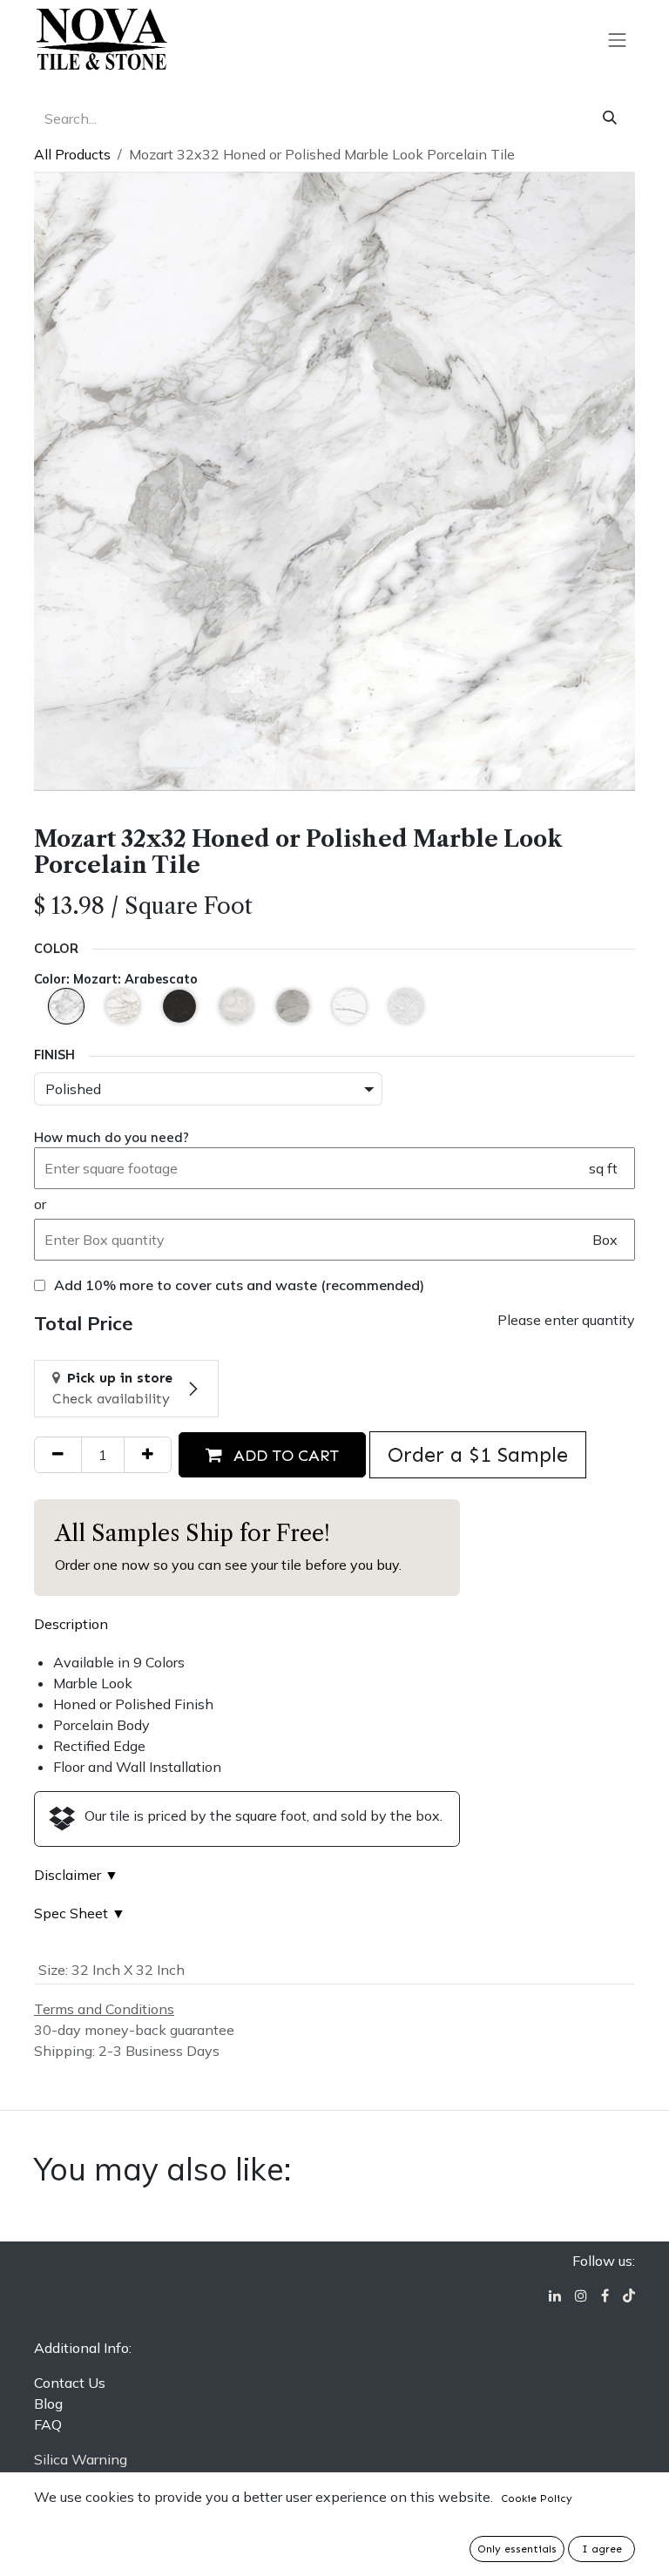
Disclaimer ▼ (76, 1875)
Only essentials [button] (517, 2549)
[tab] (71, 1624)
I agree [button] (602, 2549)
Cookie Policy (537, 2498)
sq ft (603, 1168)
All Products (72, 154)
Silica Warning (81, 2459)
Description (71, 1624)
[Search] (610, 118)
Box (605, 1240)
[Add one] (148, 1455)
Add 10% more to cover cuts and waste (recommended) (239, 1285)
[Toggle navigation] (618, 39)
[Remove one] (58, 1455)
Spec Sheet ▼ (80, 1913)
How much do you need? (111, 1137)
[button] (272, 1455)
